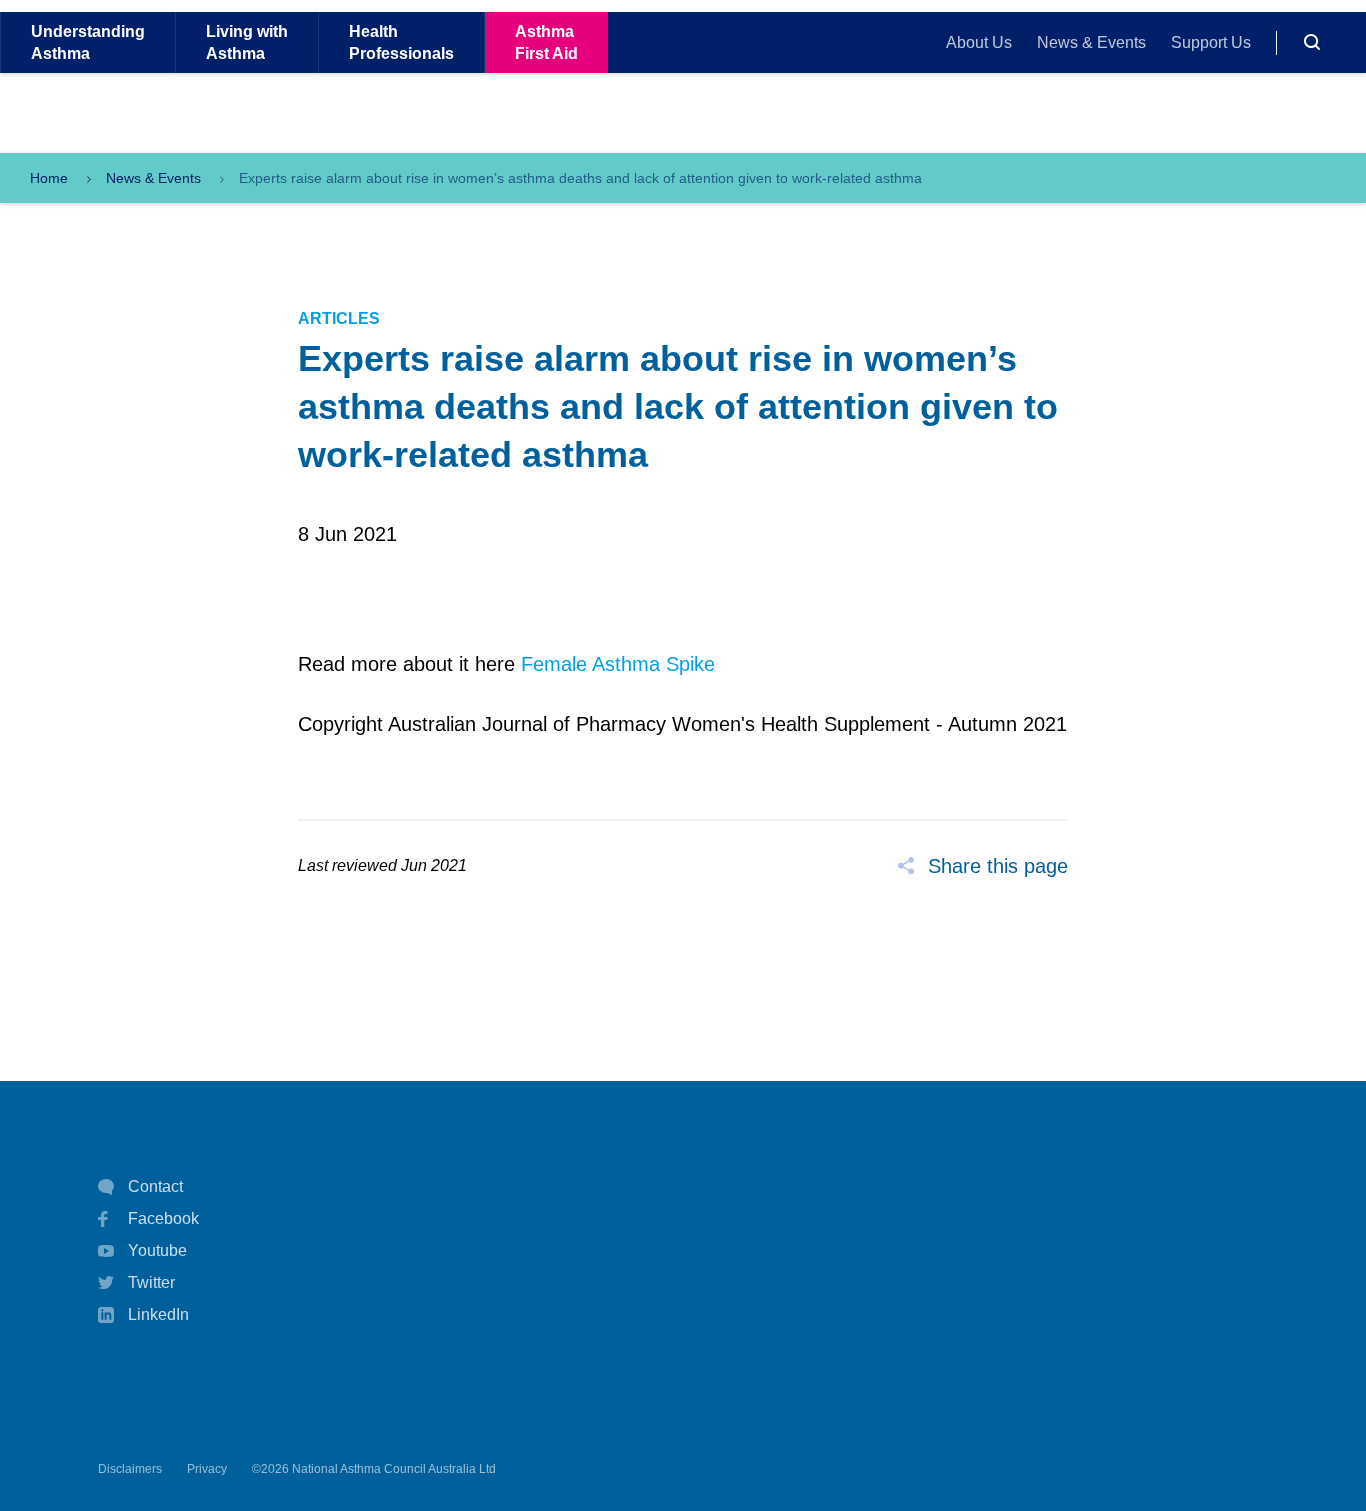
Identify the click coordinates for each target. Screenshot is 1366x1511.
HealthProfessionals (401, 42)
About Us (979, 42)
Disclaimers (130, 1469)
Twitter (151, 1282)
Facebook (163, 1218)
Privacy (207, 1469)
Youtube (157, 1250)
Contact (155, 1186)
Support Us (1211, 42)
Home (49, 178)
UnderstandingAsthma (88, 42)
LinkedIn (158, 1314)
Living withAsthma (247, 42)
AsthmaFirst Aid (546, 42)
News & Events (1091, 42)
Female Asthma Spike (618, 664)
